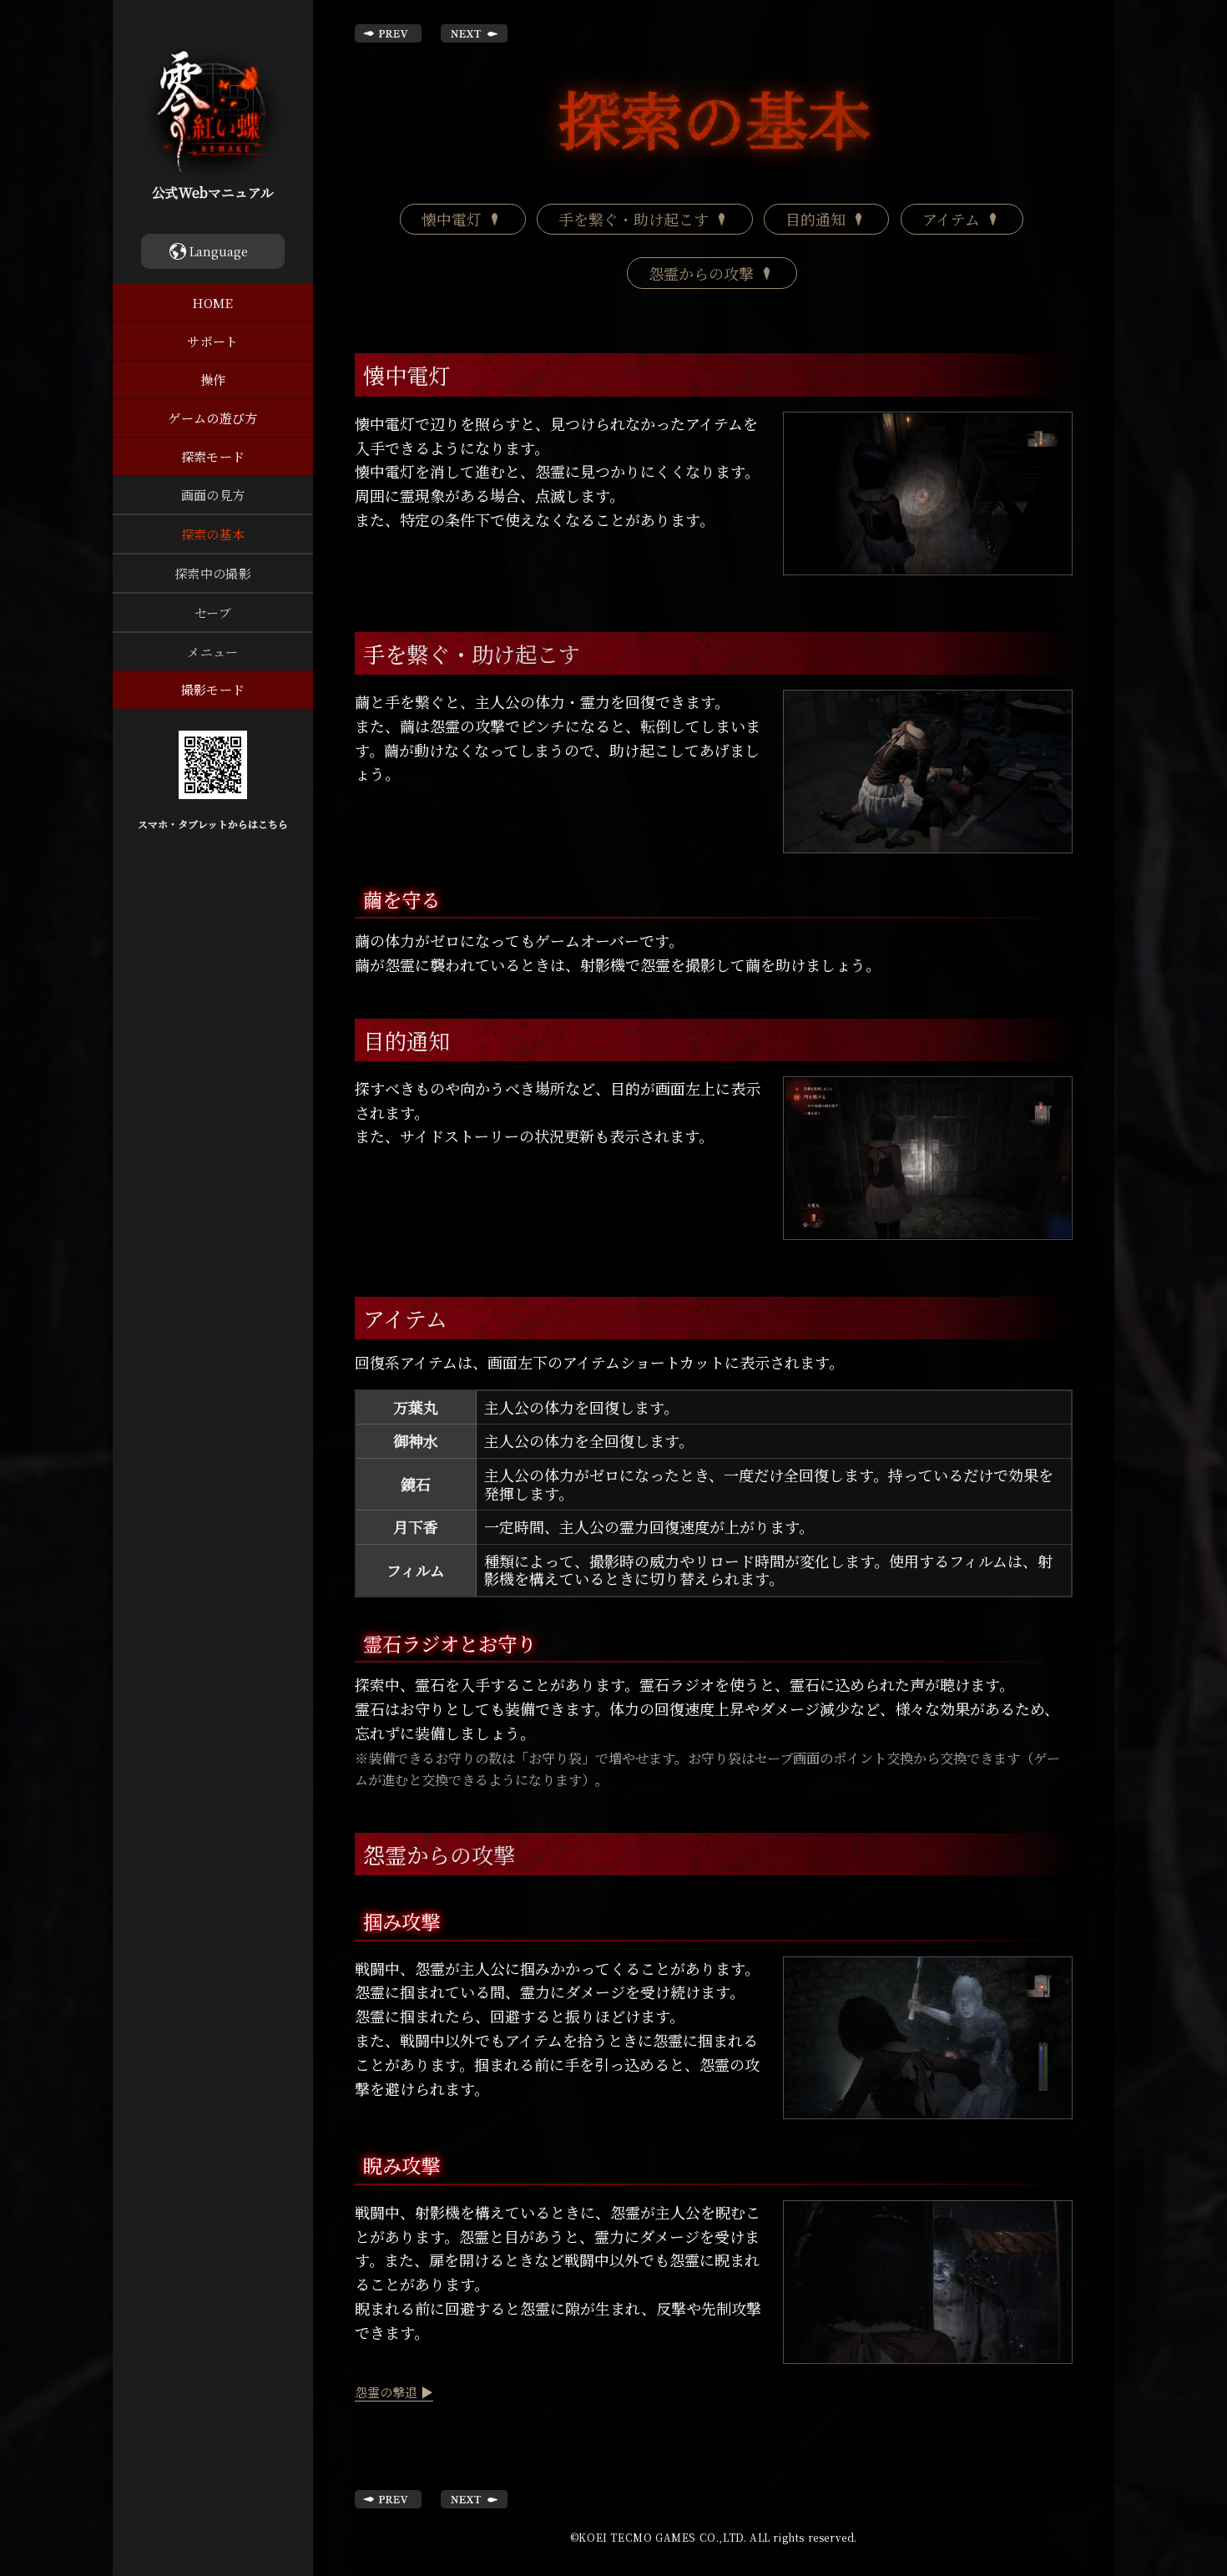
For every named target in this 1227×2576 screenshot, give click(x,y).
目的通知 (815, 219)
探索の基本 (213, 534)
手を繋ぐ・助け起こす (634, 219)
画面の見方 (213, 495)
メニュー (212, 652)
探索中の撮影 (213, 573)
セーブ (213, 612)
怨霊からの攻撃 (701, 273)
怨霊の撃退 (386, 2392)
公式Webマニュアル (213, 192)
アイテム (951, 219)
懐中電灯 (452, 219)
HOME (212, 303)
